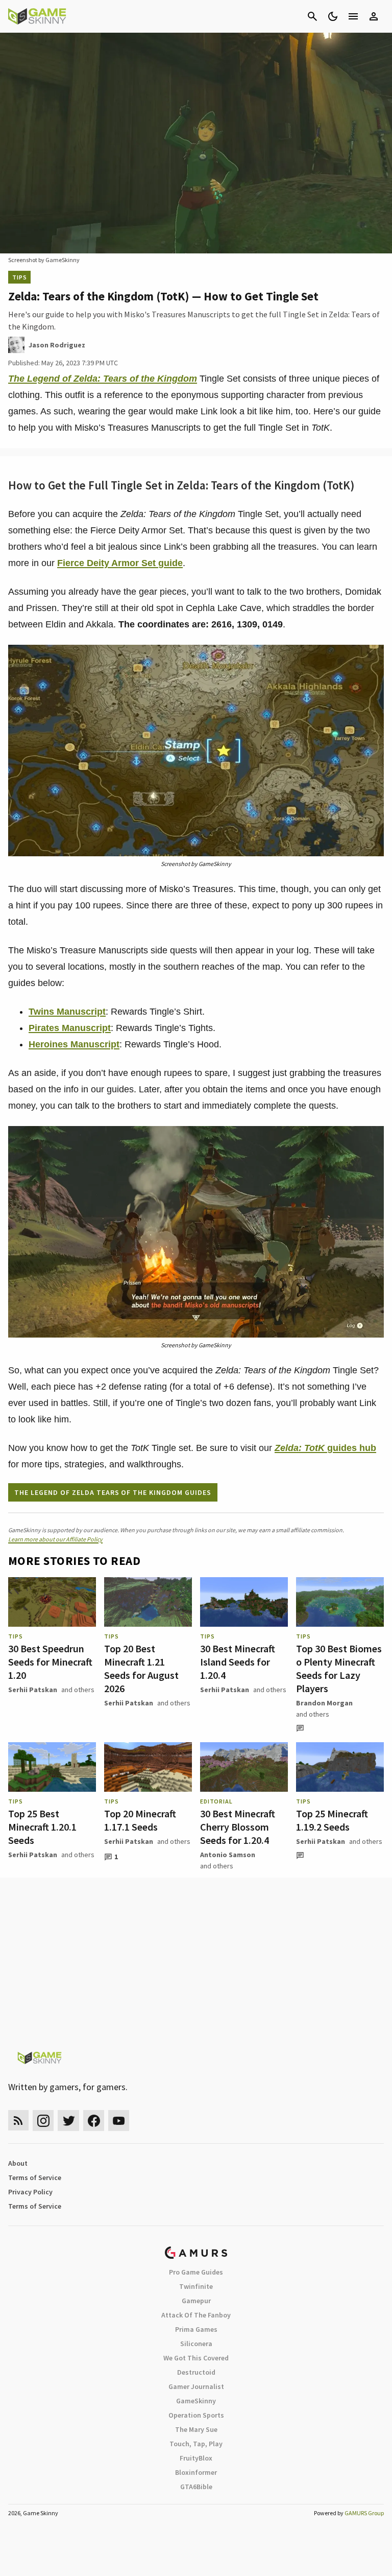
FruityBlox (196, 2458)
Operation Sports (196, 2415)
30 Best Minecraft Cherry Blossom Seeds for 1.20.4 (238, 1827)
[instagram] (43, 2121)
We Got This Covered (196, 2358)
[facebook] (94, 2121)
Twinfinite (196, 2286)
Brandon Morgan (324, 1703)
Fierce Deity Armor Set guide (120, 563)
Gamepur (196, 2301)
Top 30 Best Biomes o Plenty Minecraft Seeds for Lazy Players (339, 1668)
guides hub (325, 1448)
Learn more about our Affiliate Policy (55, 1539)
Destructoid (196, 2372)
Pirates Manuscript (70, 1028)
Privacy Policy (30, 2192)
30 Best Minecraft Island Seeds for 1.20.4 (238, 1662)
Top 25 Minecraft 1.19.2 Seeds (332, 1820)
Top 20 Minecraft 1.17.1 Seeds (140, 1820)
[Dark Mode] (333, 16)
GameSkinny (196, 2401)
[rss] (18, 2121)
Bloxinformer (196, 2472)
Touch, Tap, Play (196, 2444)
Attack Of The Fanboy (196, 2315)
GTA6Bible (196, 2487)
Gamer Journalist (196, 2386)
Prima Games (196, 2329)
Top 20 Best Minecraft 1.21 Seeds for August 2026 (141, 1668)
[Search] (312, 16)
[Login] (374, 16)
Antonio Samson (228, 1855)
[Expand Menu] (353, 16)
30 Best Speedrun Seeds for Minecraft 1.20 (50, 1662)
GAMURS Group (364, 2513)
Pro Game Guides (196, 2272)
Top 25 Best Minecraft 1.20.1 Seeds (42, 1827)
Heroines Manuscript (74, 1044)
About (18, 2163)
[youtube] (119, 2121)
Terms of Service (35, 2177)
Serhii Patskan (33, 1690)
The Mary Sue (196, 2429)
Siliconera (196, 2344)
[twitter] (68, 2121)
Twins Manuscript (67, 1012)
